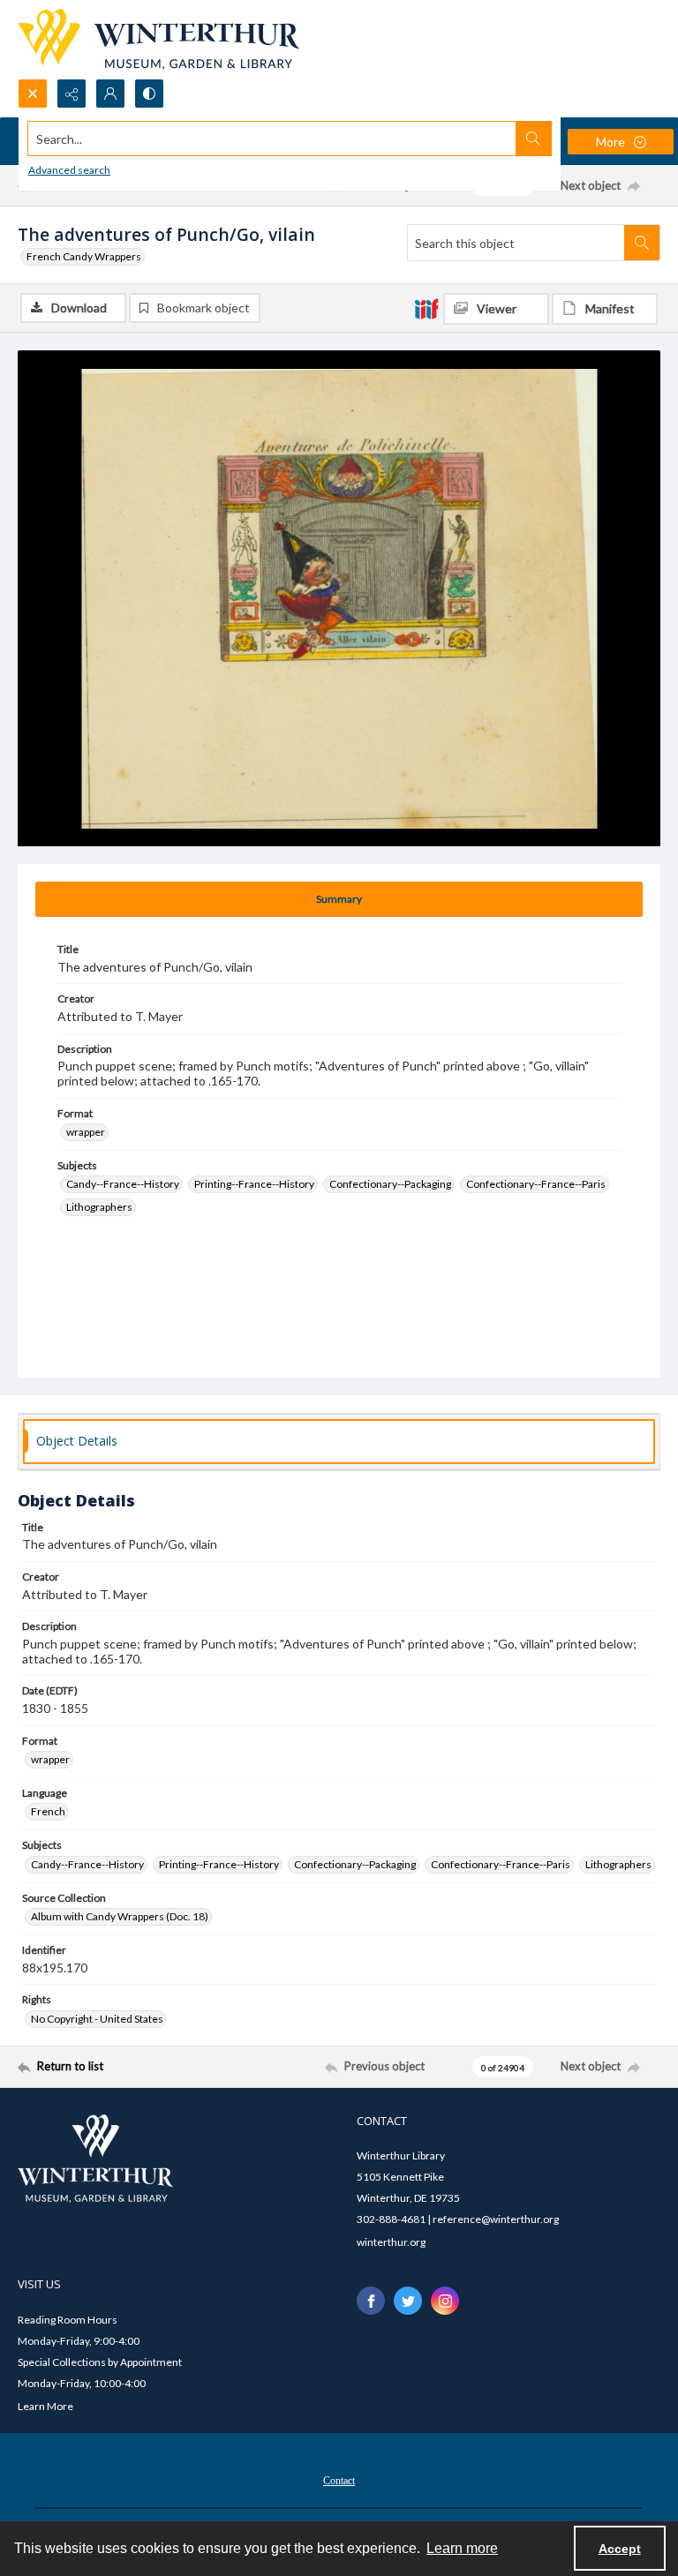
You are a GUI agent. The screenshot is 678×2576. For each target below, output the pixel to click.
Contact (339, 2481)
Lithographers (99, 1207)
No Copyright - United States (97, 2019)
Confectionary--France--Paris (536, 1184)
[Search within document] (642, 243)
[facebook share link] (371, 2301)
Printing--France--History (254, 1184)
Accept (620, 2549)
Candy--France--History (123, 1184)
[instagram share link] (445, 2301)
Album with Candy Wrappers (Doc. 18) (120, 1916)
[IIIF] (426, 308)
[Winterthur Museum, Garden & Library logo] (158, 39)
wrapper (86, 1132)
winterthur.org (391, 2242)
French (48, 1811)
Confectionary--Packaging (390, 1184)
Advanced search (69, 170)
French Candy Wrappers (84, 256)
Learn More (45, 2406)
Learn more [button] (462, 2548)
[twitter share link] (408, 2301)
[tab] (339, 899)
